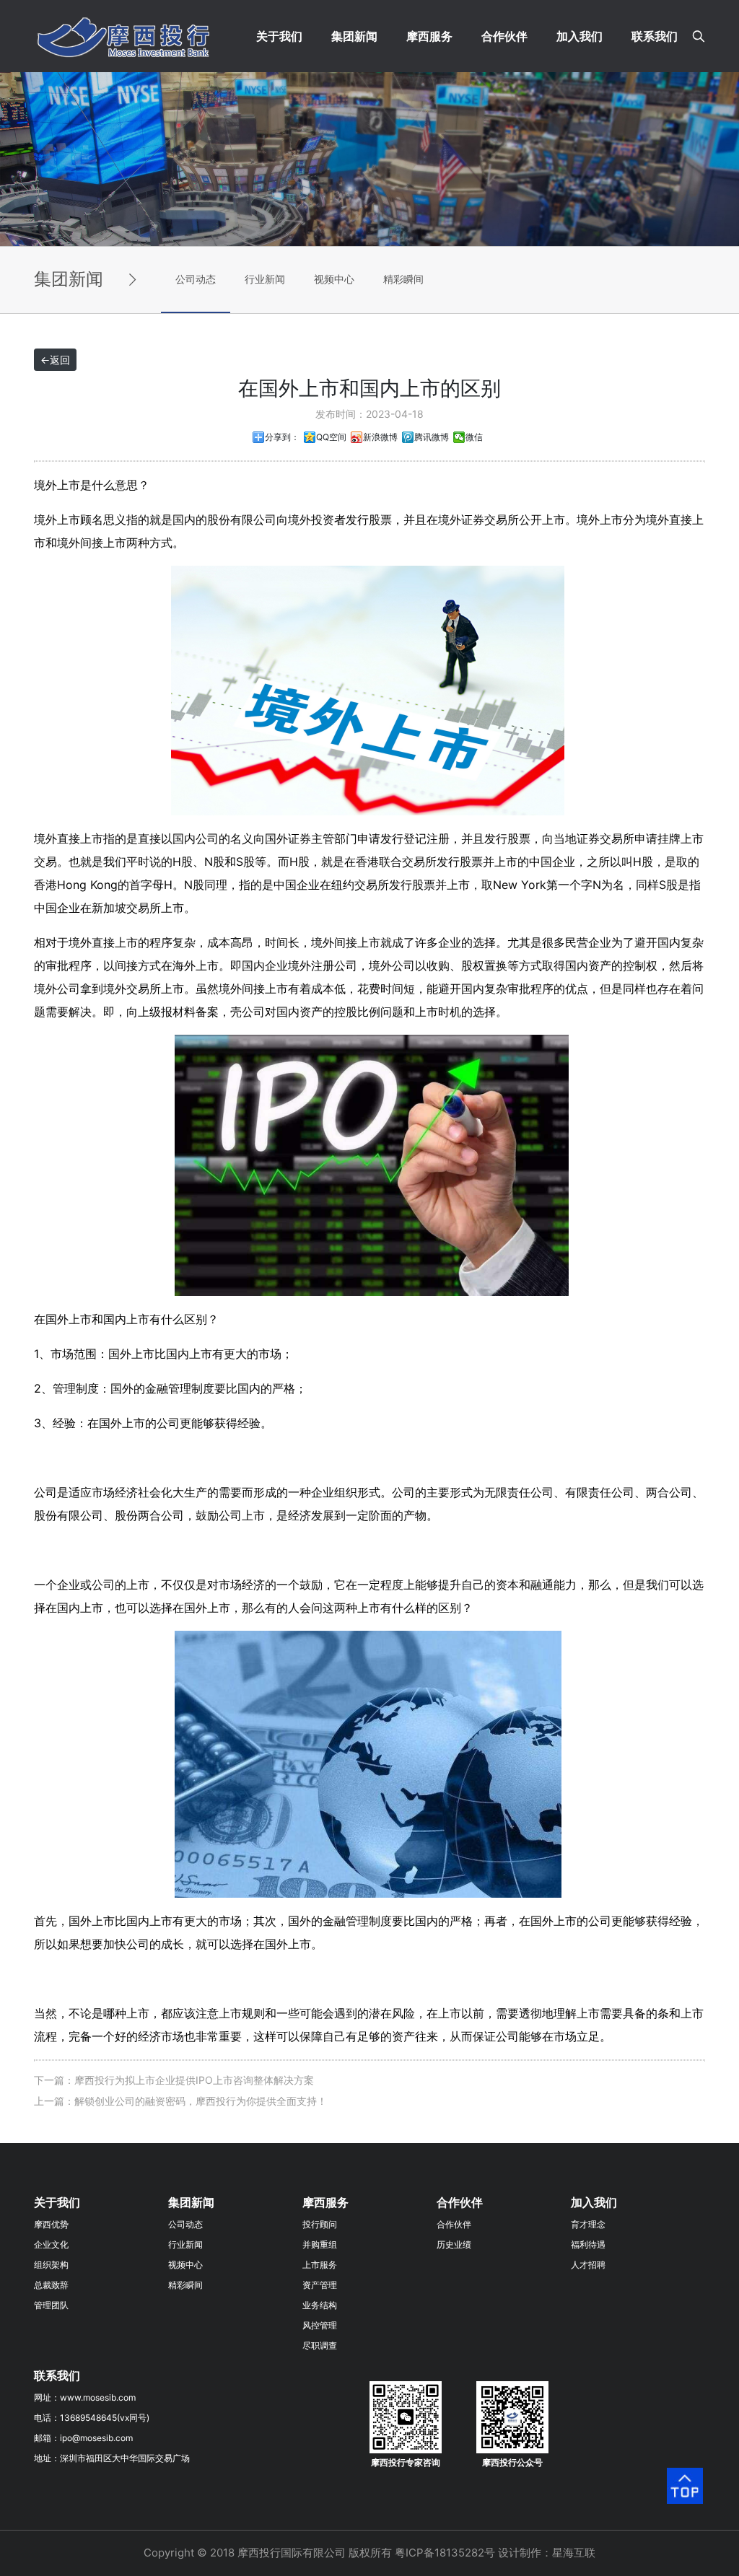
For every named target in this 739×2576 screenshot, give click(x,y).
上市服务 (320, 2265)
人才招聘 (588, 2265)
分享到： (282, 437)
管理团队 (51, 2305)
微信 (474, 437)
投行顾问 (320, 2224)
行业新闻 (265, 279)
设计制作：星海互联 (547, 2553)
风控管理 (320, 2325)
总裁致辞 (51, 2285)
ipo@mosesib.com (96, 2438)
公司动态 (196, 279)
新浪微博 (380, 437)
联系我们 (655, 36)
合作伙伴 (504, 36)
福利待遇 (588, 2244)
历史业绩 (454, 2244)
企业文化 (51, 2244)
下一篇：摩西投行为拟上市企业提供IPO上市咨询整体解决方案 (174, 2080)
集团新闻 (354, 36)
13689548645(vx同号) (105, 2418)
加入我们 (580, 36)
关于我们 (279, 36)
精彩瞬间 (403, 279)
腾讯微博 (432, 437)
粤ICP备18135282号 (445, 2553)
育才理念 (588, 2224)
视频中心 (334, 279)
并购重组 (320, 2244)
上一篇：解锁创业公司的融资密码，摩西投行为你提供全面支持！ (180, 2101)
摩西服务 (429, 36)
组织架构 (51, 2265)
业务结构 (320, 2305)
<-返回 (55, 360)
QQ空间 (331, 437)
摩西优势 (51, 2224)
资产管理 (320, 2285)
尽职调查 (320, 2345)
